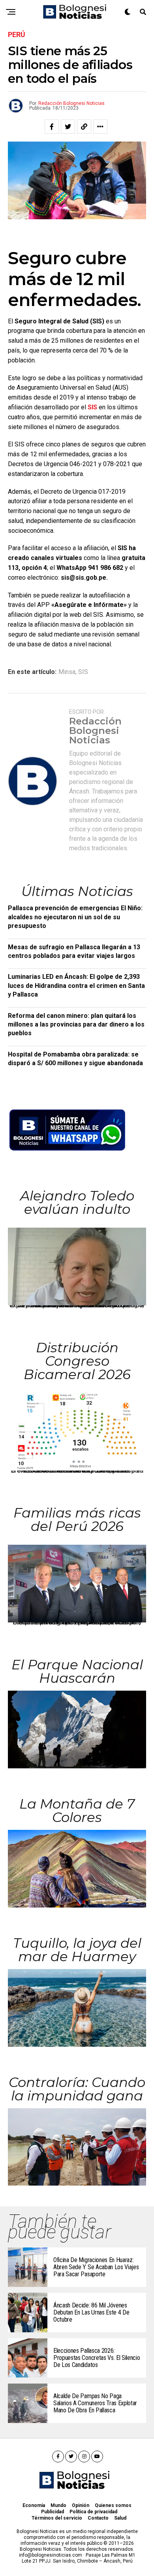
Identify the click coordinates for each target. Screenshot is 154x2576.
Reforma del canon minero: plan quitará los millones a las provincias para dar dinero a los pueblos (76, 1025)
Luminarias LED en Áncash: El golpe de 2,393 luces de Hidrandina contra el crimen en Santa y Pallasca (76, 986)
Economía (34, 2505)
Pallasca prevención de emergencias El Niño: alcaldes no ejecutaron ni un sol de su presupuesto (75, 917)
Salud (120, 2518)
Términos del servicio (57, 2518)
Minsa (67, 672)
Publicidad (53, 2512)
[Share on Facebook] (52, 127)
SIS (92, 407)
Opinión (81, 2505)
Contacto (98, 2518)
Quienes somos (113, 2505)
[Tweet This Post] (68, 127)
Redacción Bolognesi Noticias (71, 103)
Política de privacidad (93, 2512)
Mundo (58, 2505)
